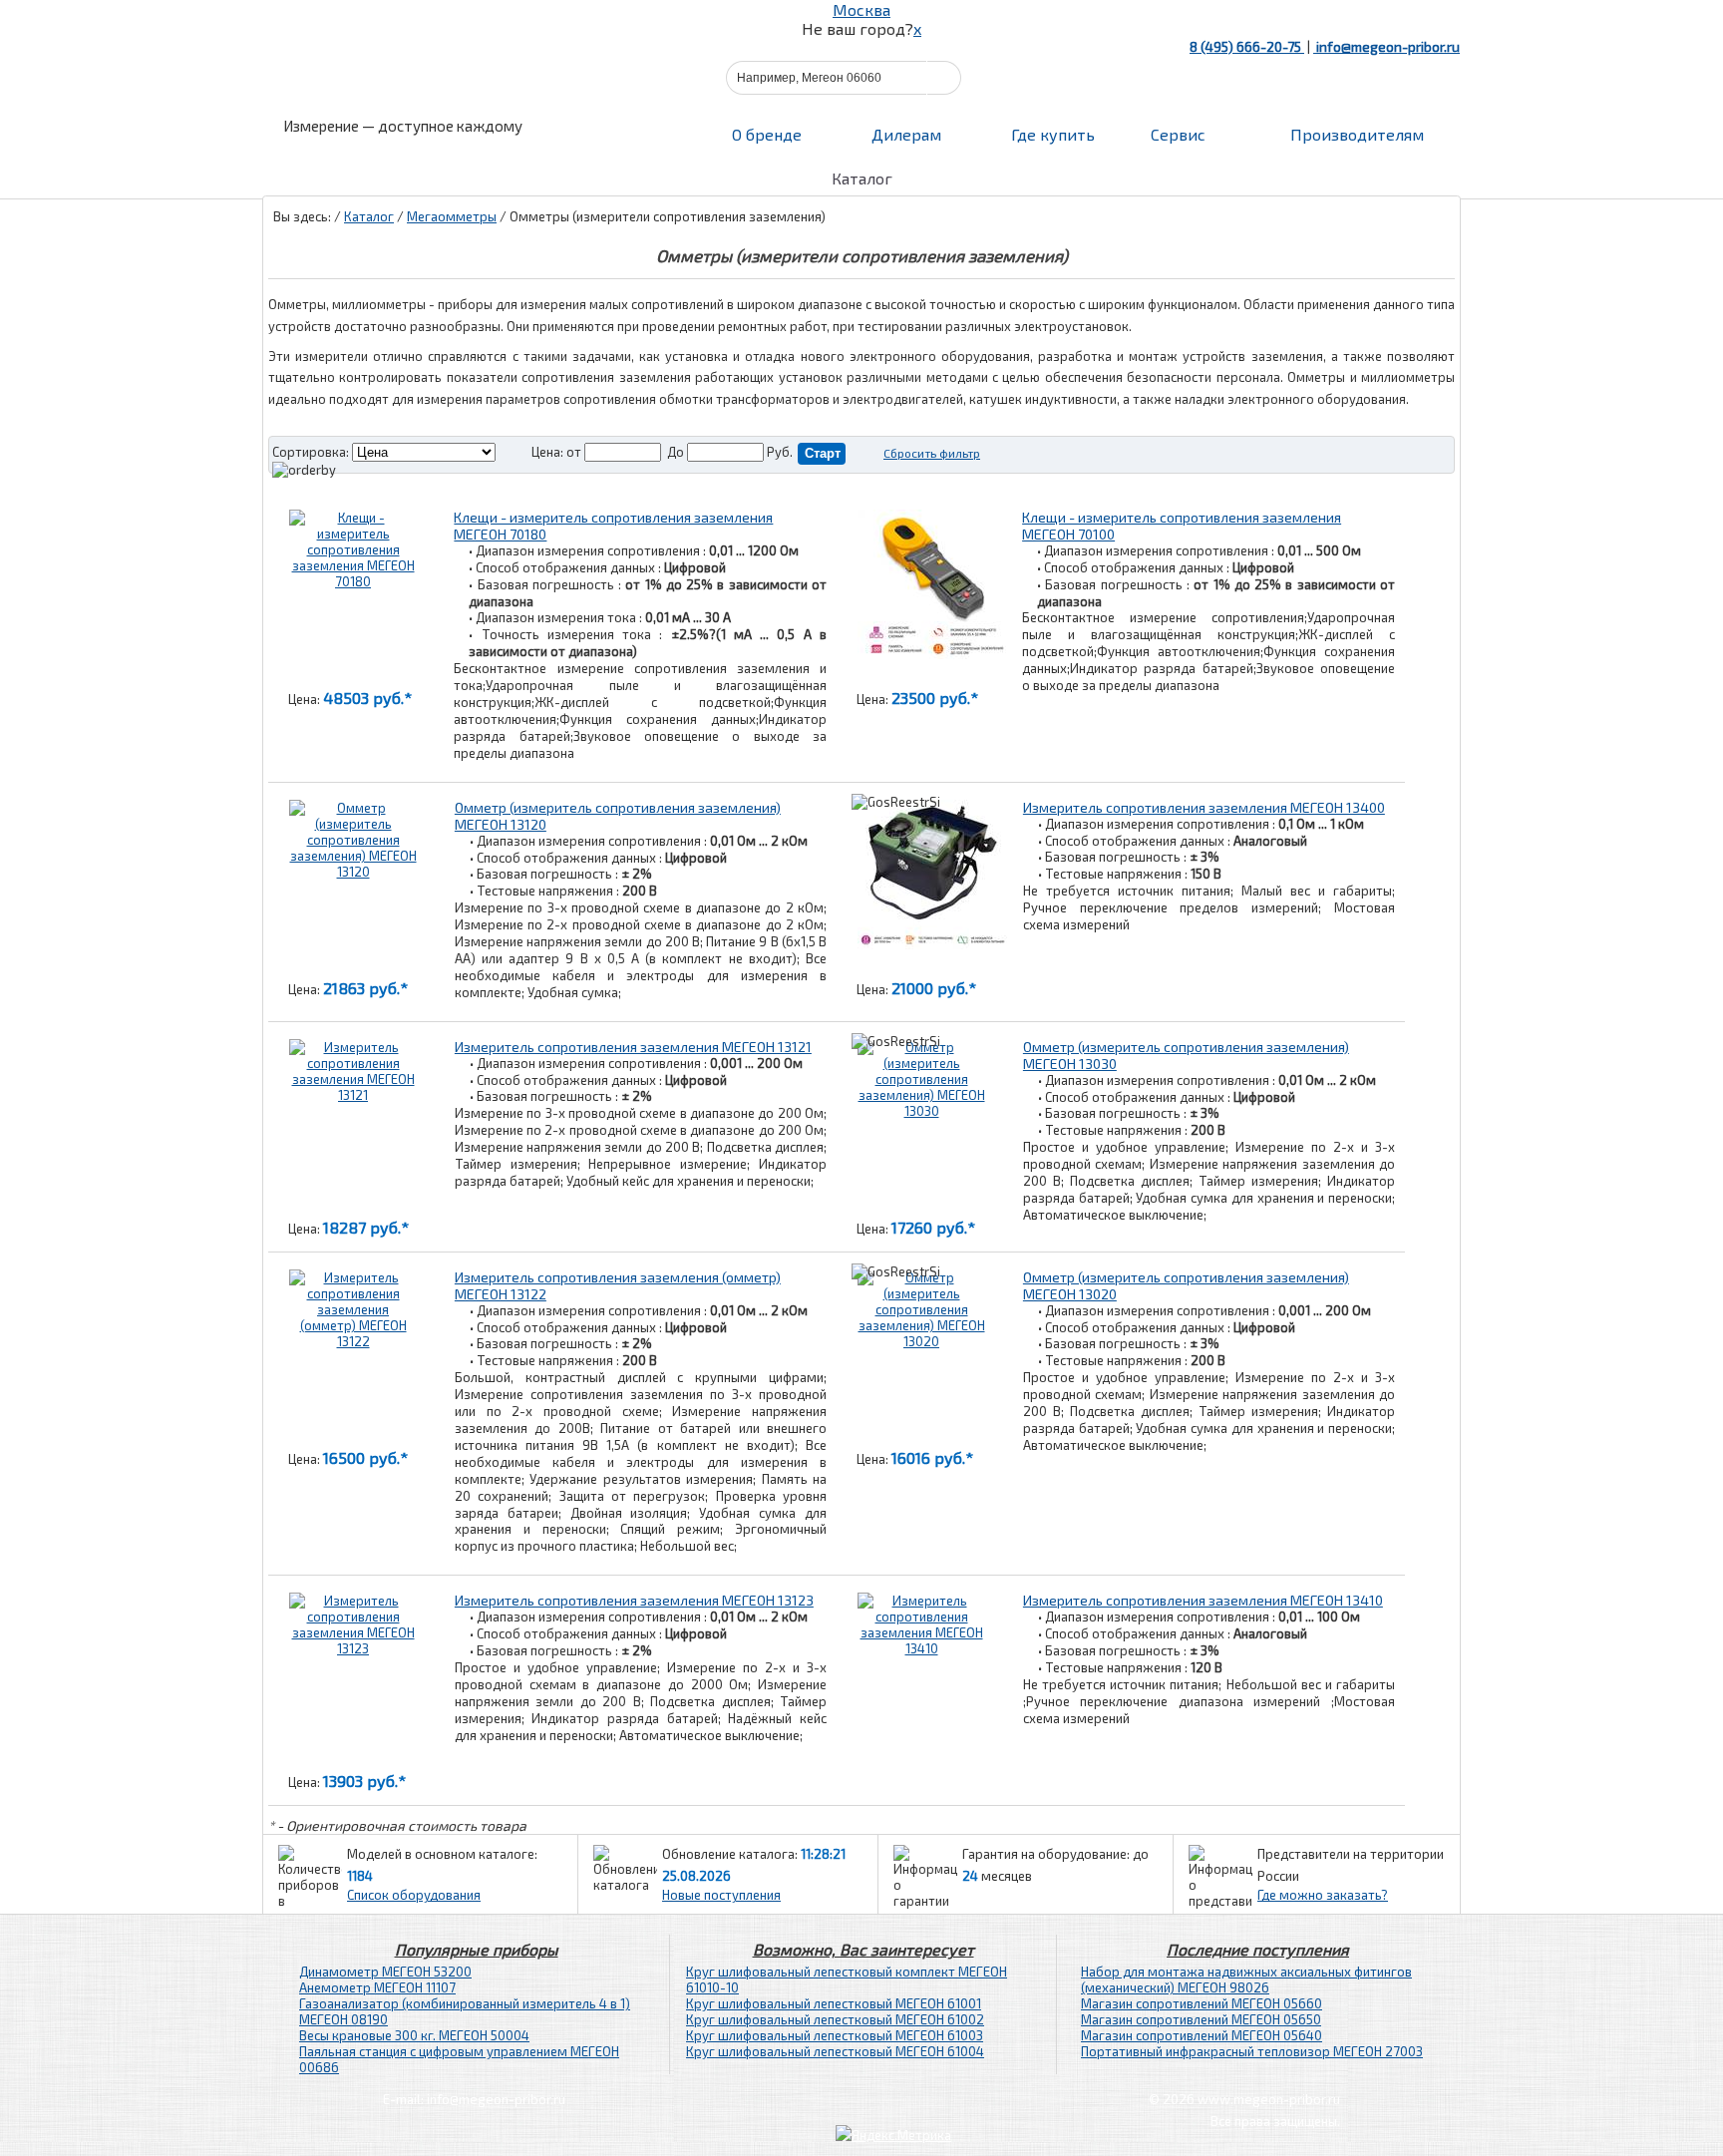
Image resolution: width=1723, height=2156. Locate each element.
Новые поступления (721, 1895)
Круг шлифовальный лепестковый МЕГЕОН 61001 (834, 2003)
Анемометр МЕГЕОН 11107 (377, 1987)
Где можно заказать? (1323, 1895)
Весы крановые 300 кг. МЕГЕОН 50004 (414, 2035)
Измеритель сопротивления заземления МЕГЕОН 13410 (1203, 1600)
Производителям (1355, 134)
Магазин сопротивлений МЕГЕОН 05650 (1201, 2019)
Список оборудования (414, 1895)
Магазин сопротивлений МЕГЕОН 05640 (1202, 2035)
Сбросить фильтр (932, 453)
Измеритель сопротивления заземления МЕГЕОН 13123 (634, 1600)
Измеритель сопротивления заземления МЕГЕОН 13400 (1204, 807)
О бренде (767, 134)
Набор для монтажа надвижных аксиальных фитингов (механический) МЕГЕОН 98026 (1246, 1979)
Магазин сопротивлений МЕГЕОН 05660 (1202, 2003)
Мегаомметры (452, 216)
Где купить (1053, 134)
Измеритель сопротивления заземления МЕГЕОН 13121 (633, 1047)
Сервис (1178, 134)
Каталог (369, 216)
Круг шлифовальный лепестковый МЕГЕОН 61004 (835, 2051)
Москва (861, 9)
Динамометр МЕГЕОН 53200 (385, 1972)
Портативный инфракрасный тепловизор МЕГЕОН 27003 (1252, 2051)
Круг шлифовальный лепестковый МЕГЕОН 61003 (835, 2035)
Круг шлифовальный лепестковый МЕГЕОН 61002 (835, 2019)
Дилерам (906, 134)
